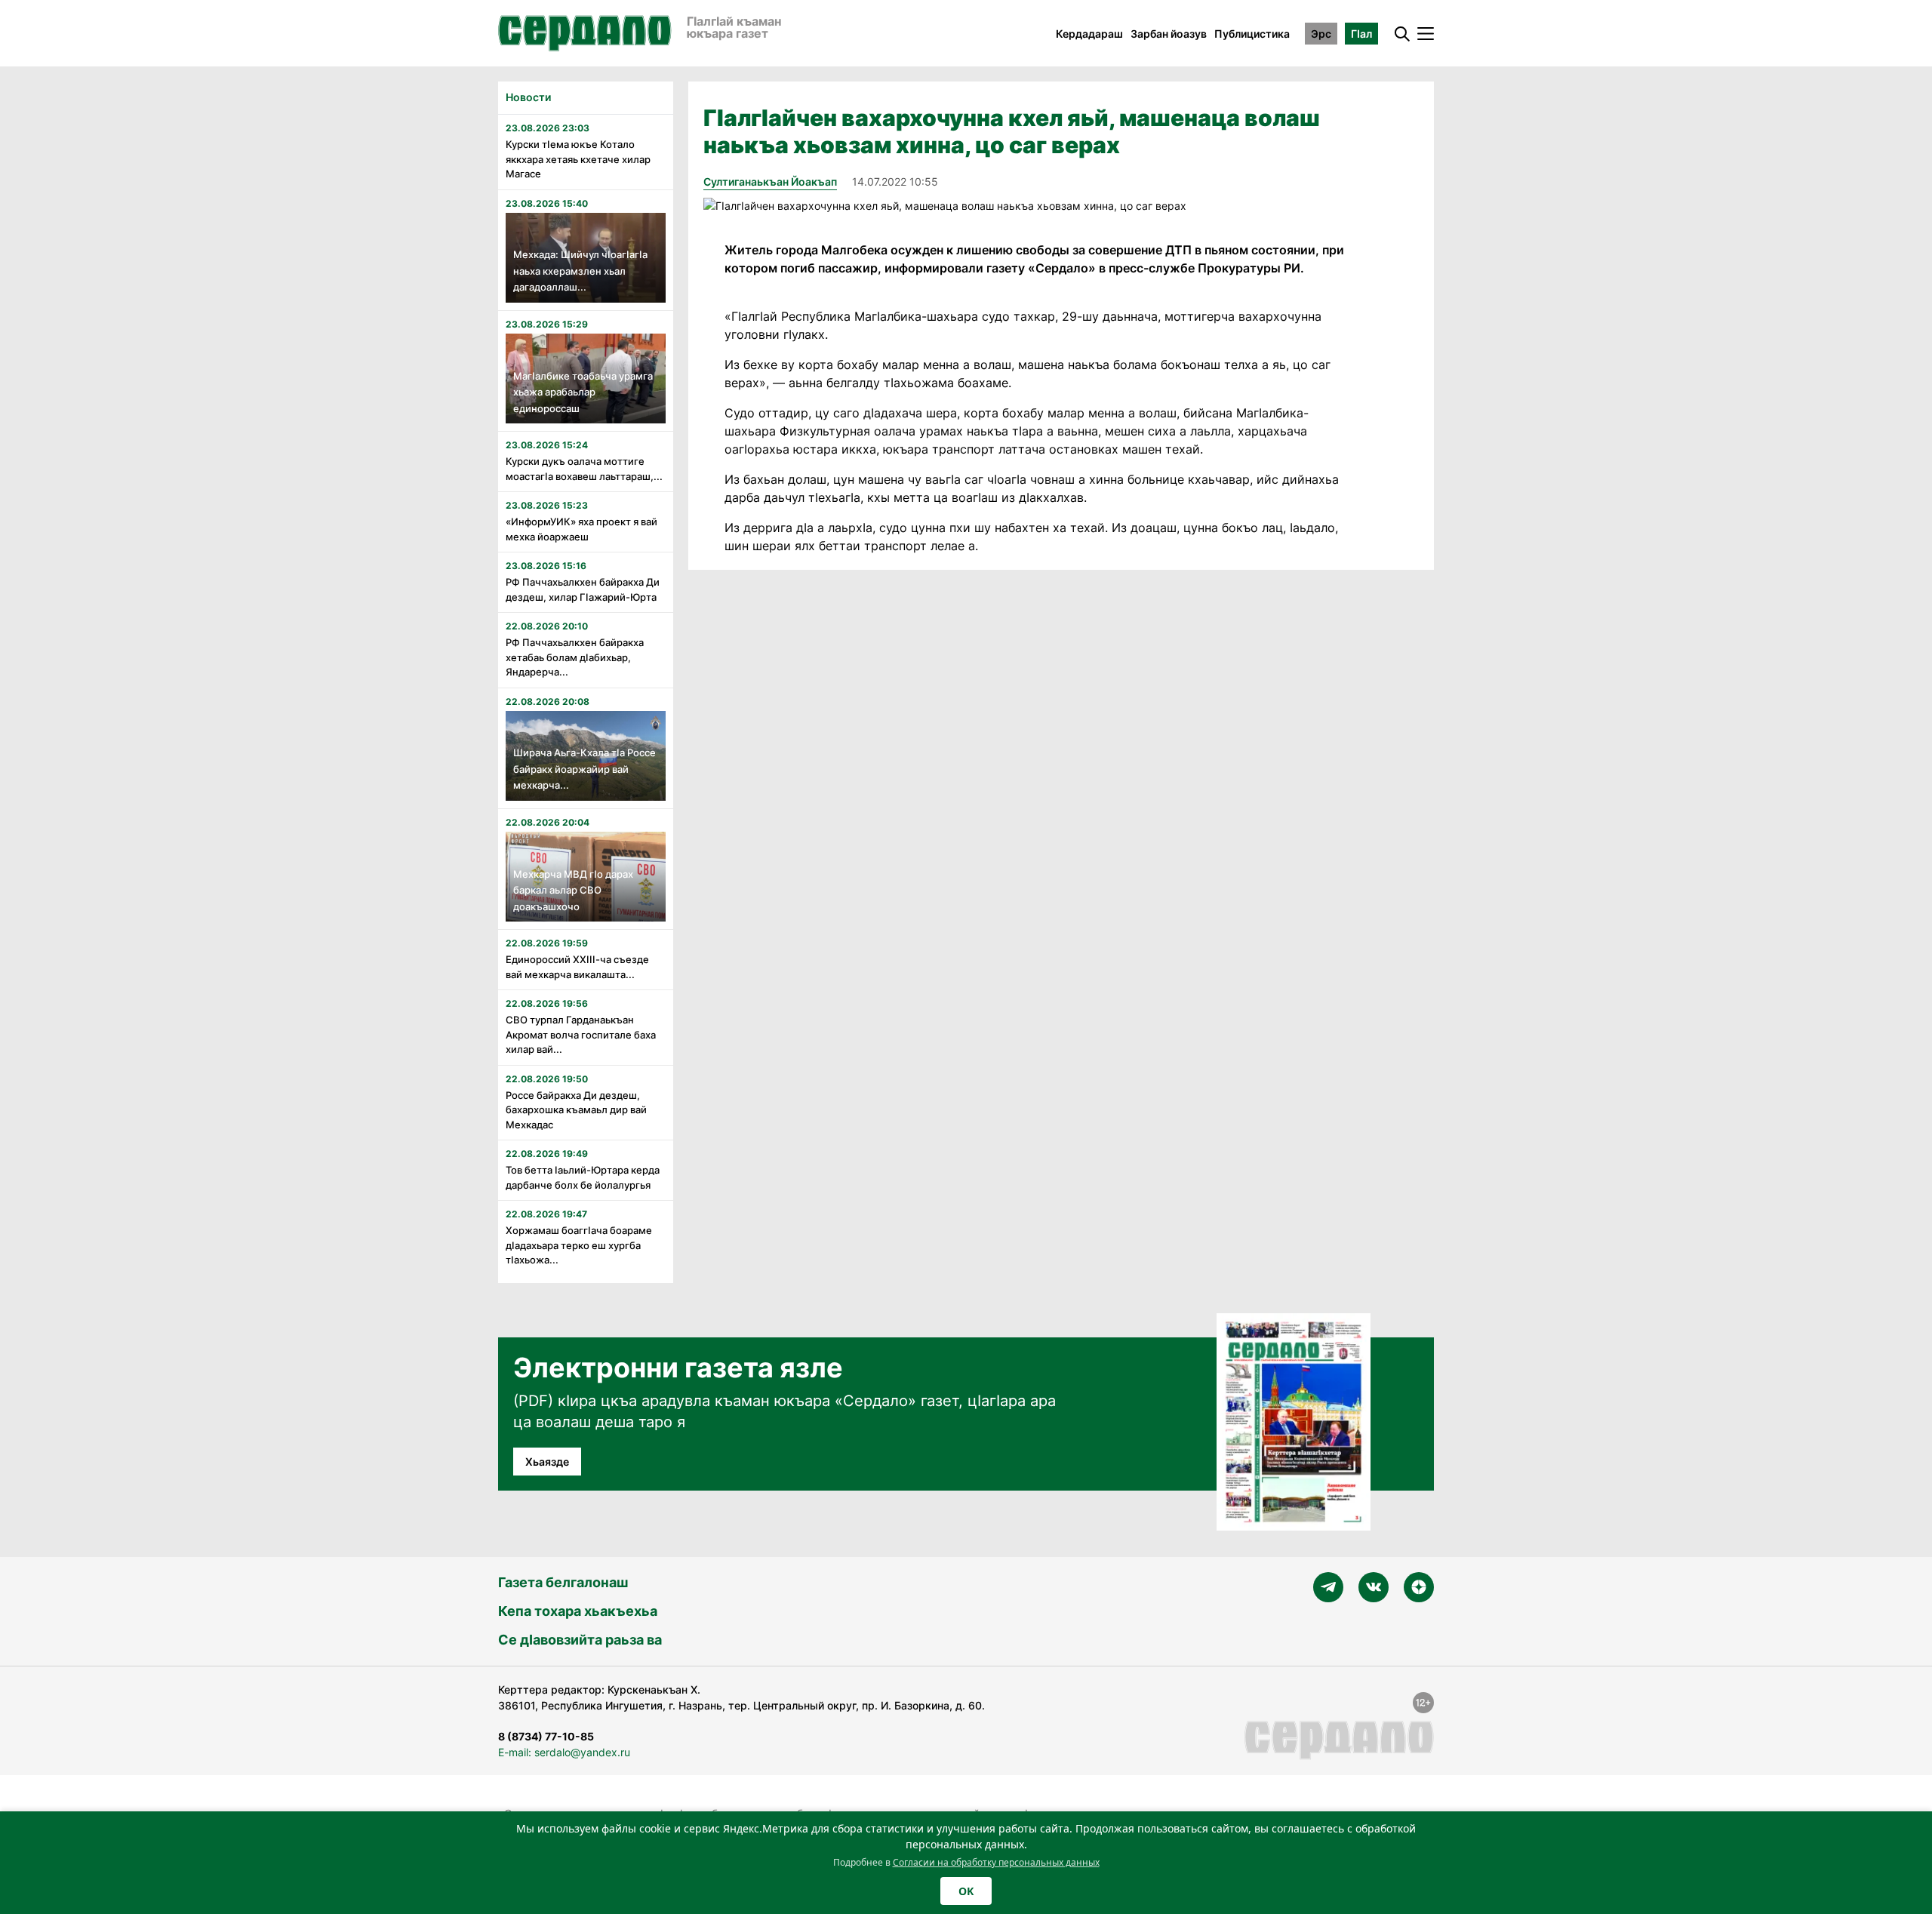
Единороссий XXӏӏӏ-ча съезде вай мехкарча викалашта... (577, 967)
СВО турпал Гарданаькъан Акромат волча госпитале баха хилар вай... (581, 1034)
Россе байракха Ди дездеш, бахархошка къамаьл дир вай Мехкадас (576, 1110)
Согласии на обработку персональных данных (996, 1862)
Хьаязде (547, 1462)
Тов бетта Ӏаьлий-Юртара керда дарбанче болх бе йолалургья (583, 1177)
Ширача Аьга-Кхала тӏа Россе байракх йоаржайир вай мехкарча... (585, 769)
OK (966, 1891)
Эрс (1321, 34)
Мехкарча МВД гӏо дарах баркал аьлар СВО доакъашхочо (573, 890)
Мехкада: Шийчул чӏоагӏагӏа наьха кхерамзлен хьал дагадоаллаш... (580, 271)
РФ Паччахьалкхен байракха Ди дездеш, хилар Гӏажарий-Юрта (583, 589)
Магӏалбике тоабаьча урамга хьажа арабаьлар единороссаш (583, 392)
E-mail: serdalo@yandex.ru (564, 1752)
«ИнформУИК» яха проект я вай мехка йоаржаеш (581, 529)
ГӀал (1361, 34)
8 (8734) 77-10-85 (546, 1736)
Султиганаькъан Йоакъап (770, 182)
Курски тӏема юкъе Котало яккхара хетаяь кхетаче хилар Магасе (578, 159)
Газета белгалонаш (563, 1582)
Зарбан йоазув (1169, 34)
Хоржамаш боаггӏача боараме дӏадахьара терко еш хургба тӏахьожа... (579, 1245)
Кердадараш (1089, 34)
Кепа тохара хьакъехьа (578, 1611)
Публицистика (1252, 34)
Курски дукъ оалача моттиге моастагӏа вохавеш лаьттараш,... (584, 469)
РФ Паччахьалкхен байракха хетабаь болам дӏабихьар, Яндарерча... (575, 657)
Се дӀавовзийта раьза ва (580, 1640)
